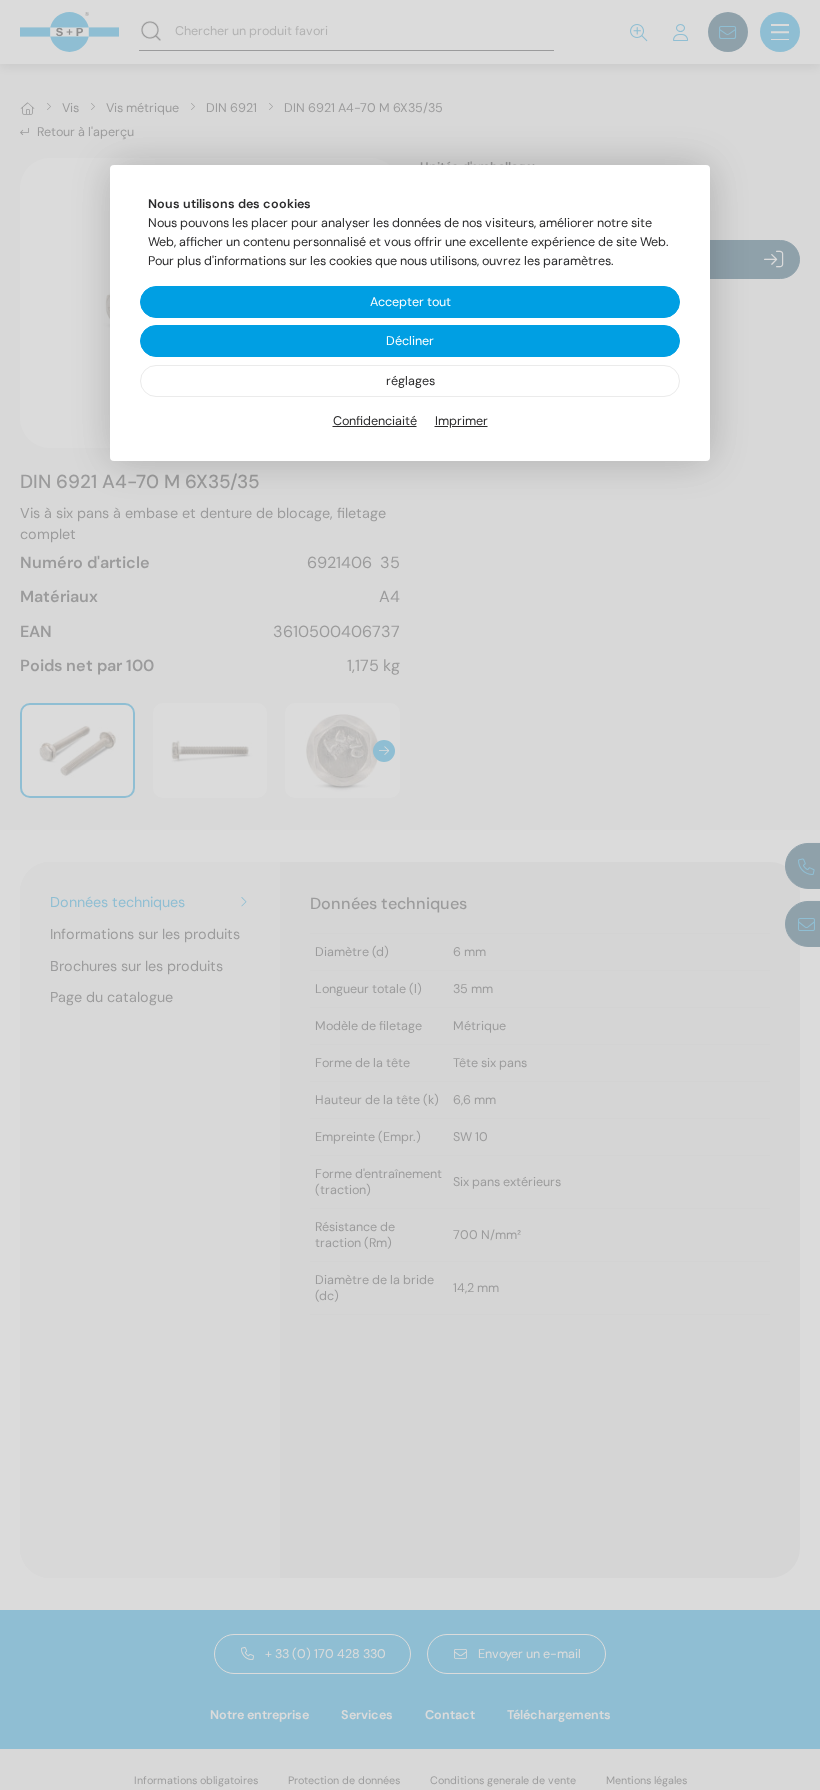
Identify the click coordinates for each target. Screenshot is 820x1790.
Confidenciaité (375, 421)
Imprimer (461, 421)
